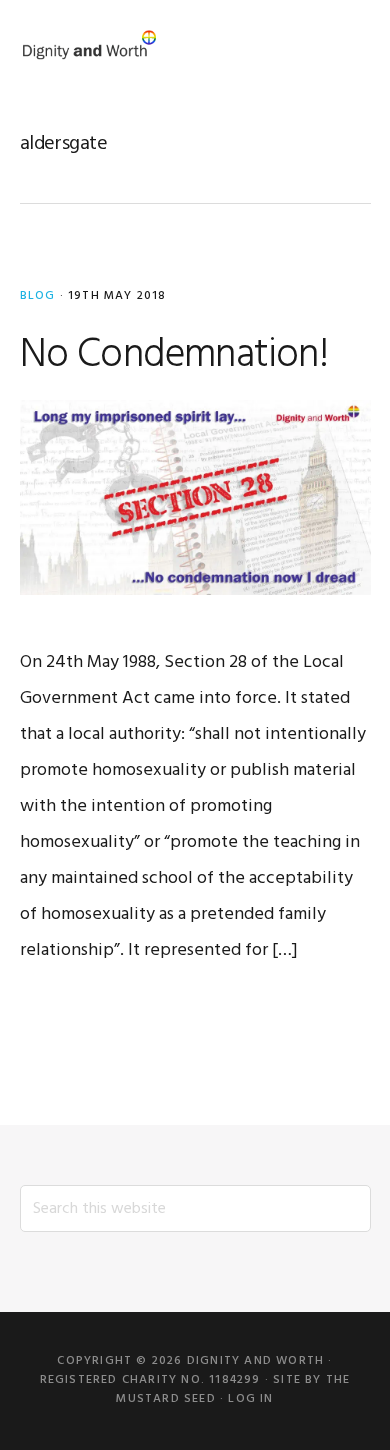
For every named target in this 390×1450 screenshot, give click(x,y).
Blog (38, 296)
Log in (250, 1399)
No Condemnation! (174, 356)
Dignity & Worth (90, 45)
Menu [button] (345, 44)
